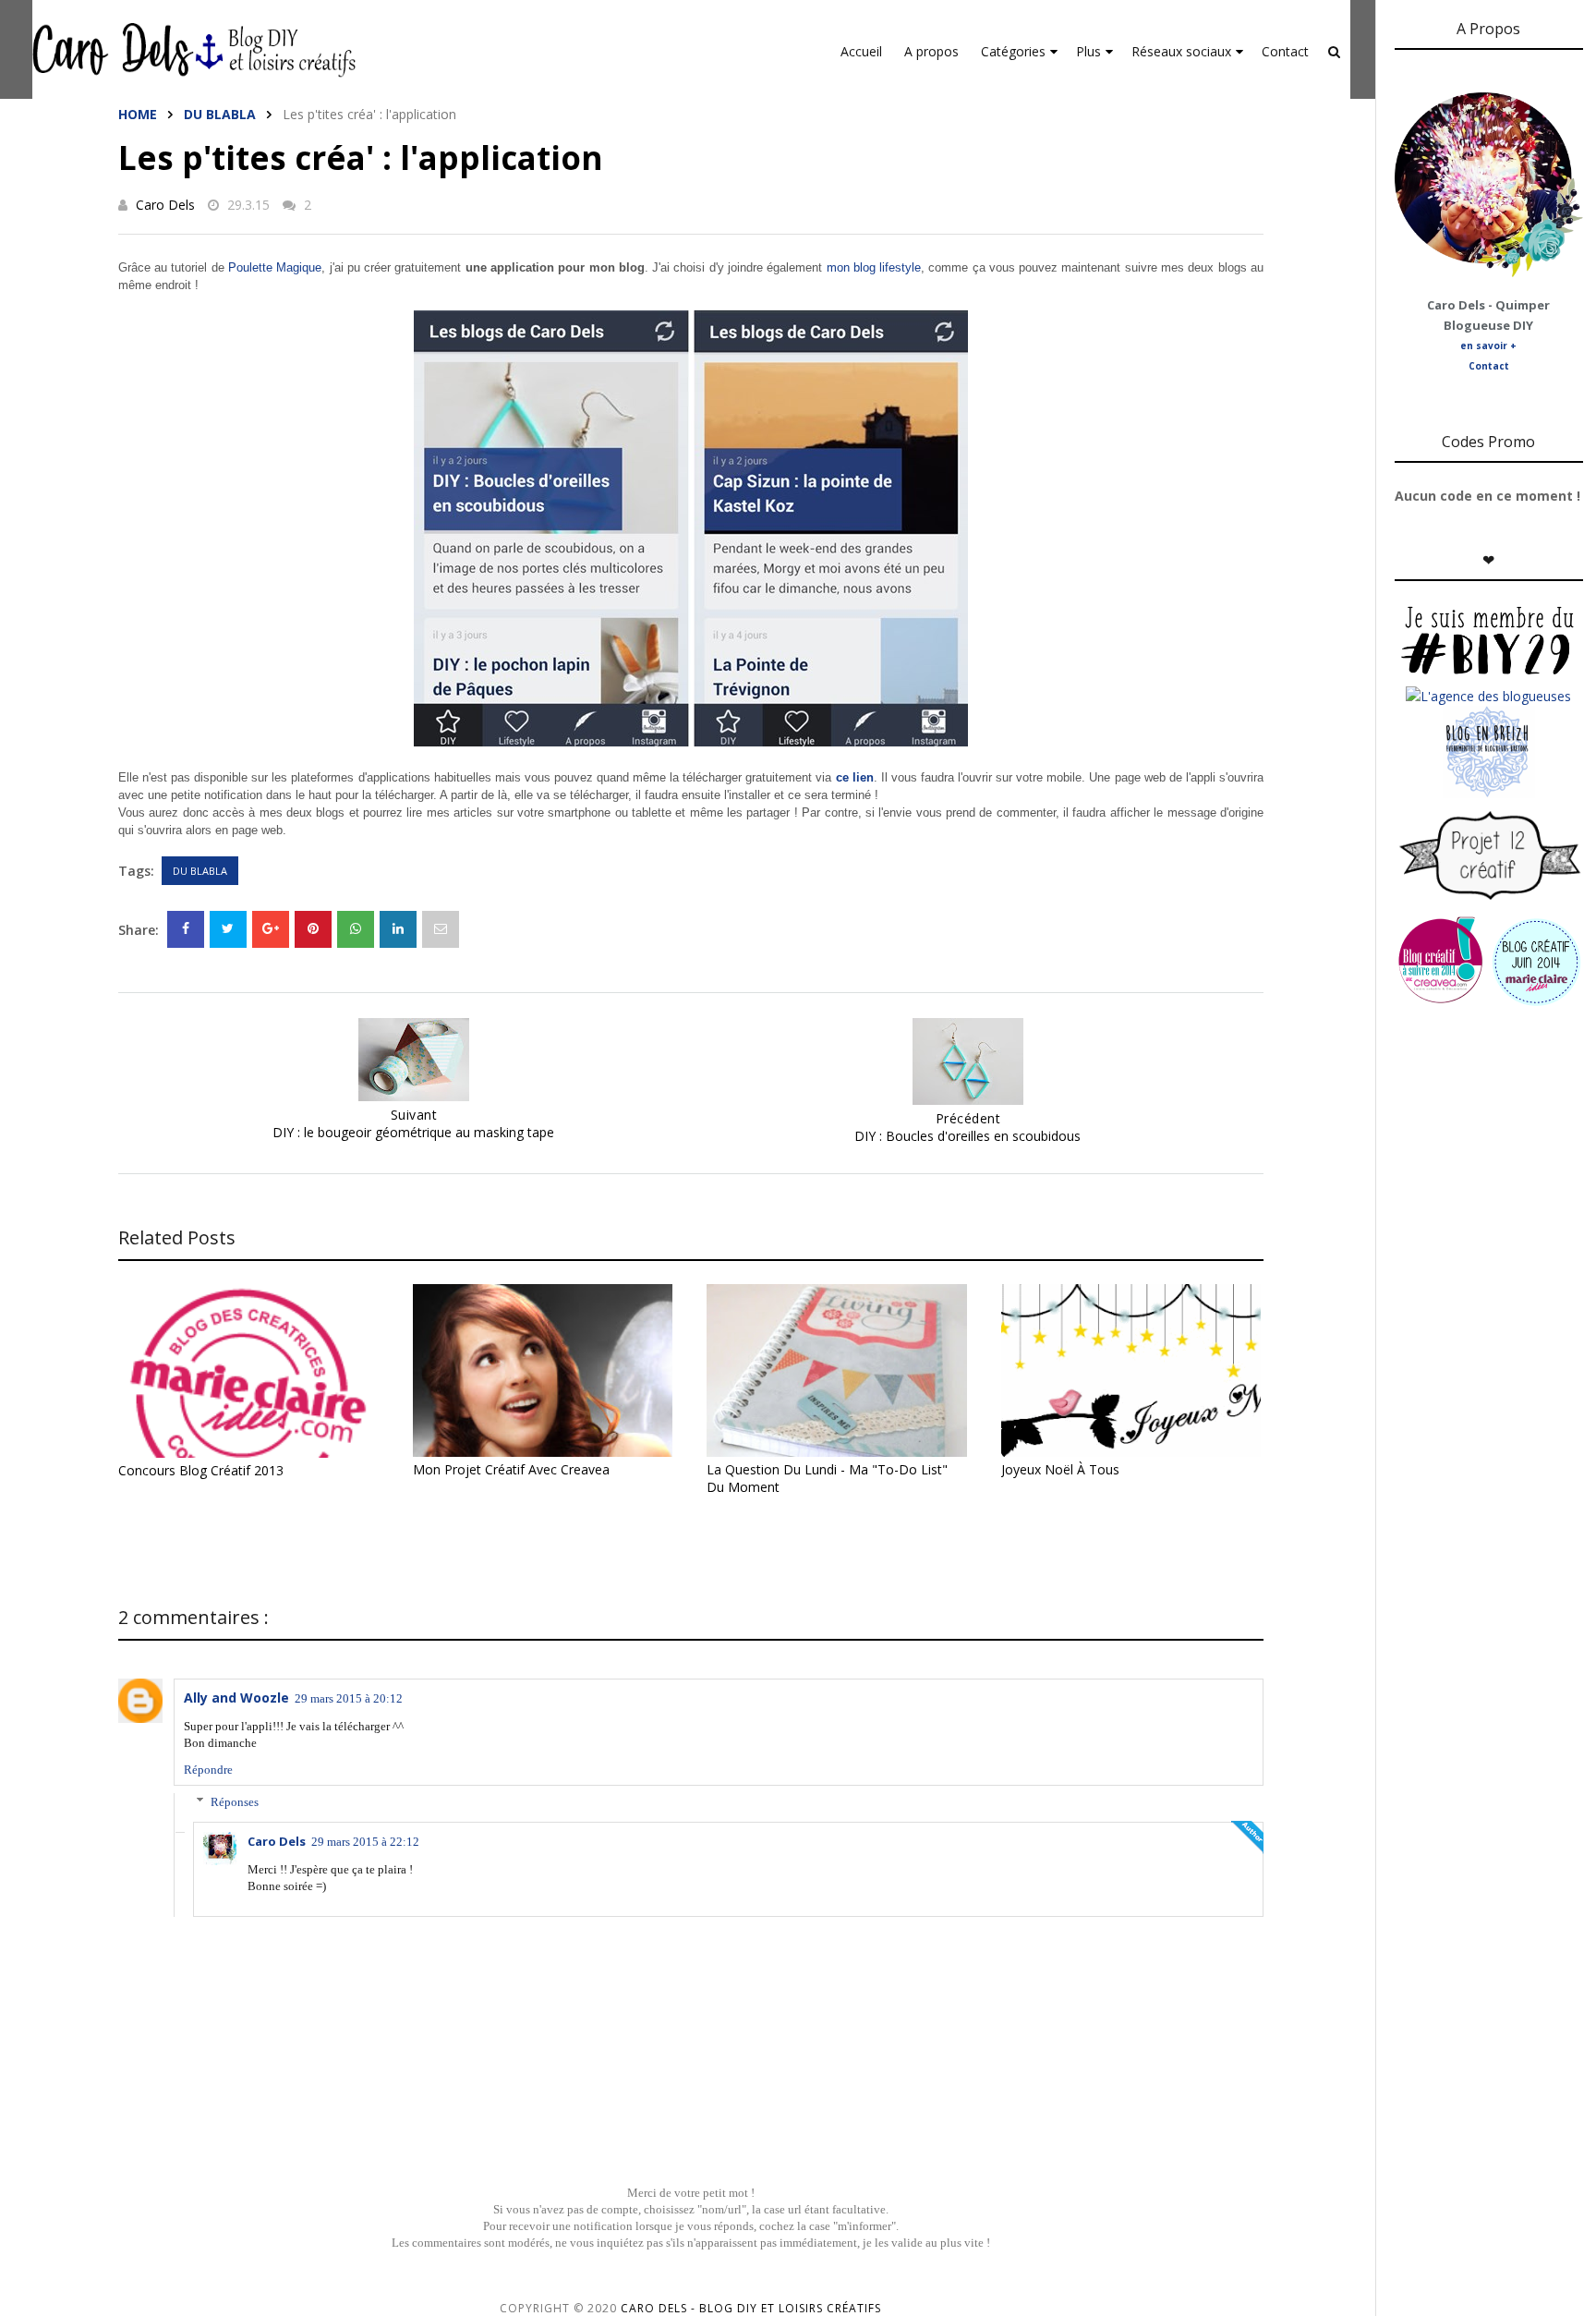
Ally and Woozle (236, 1698)
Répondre (208, 1770)
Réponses (235, 1802)
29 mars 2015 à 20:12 (349, 1698)
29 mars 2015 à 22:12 (365, 1842)
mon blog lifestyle (874, 267)
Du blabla (220, 114)
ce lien (855, 777)
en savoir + (1488, 346)
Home (138, 114)
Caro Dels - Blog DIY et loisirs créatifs (751, 2308)
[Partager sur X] (228, 929)
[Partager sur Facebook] (186, 929)
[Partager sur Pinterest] (441, 929)
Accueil (861, 51)
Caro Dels (165, 205)
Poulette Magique (275, 267)
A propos (931, 51)
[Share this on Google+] (271, 929)
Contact (1285, 51)
